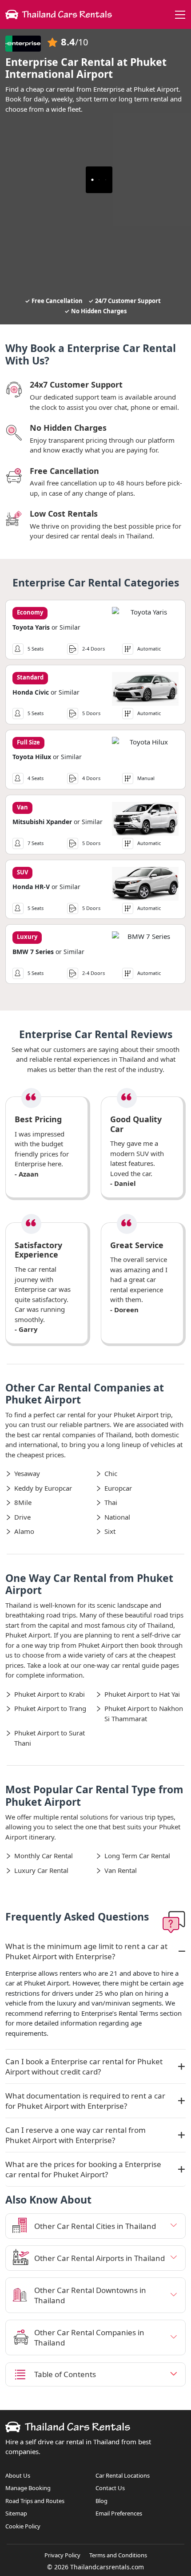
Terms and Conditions (118, 2555)
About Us (18, 2475)
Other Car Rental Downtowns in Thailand (90, 2295)
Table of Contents (65, 2374)
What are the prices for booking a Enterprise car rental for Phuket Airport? (83, 2169)
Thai (111, 1502)
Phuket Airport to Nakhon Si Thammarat (144, 1713)
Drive (22, 1517)
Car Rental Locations (123, 2475)
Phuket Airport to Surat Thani (50, 1738)
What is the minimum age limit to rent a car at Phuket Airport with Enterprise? (86, 1951)
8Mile (23, 1502)
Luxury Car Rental (41, 1870)
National (117, 1517)
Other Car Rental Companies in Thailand (89, 2337)
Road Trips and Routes (35, 2501)
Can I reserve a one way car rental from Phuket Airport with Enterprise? (76, 2135)
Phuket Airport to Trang (50, 1708)
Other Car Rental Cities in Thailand (95, 2226)
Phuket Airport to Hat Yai (142, 1694)
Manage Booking (28, 2488)
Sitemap (16, 2513)
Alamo (24, 1531)
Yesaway (27, 1473)
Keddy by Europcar (43, 1488)
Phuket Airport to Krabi (50, 1694)
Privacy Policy (62, 2555)
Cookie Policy (23, 2526)
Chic (111, 1473)
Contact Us (110, 2488)
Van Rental (121, 1870)
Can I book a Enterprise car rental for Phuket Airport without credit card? (84, 2066)
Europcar (118, 1488)
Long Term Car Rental (137, 1856)
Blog (101, 2501)
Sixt (110, 1531)
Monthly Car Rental (44, 1856)
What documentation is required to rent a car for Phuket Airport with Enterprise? (85, 2101)
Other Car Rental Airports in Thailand (99, 2258)
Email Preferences (119, 2513)
